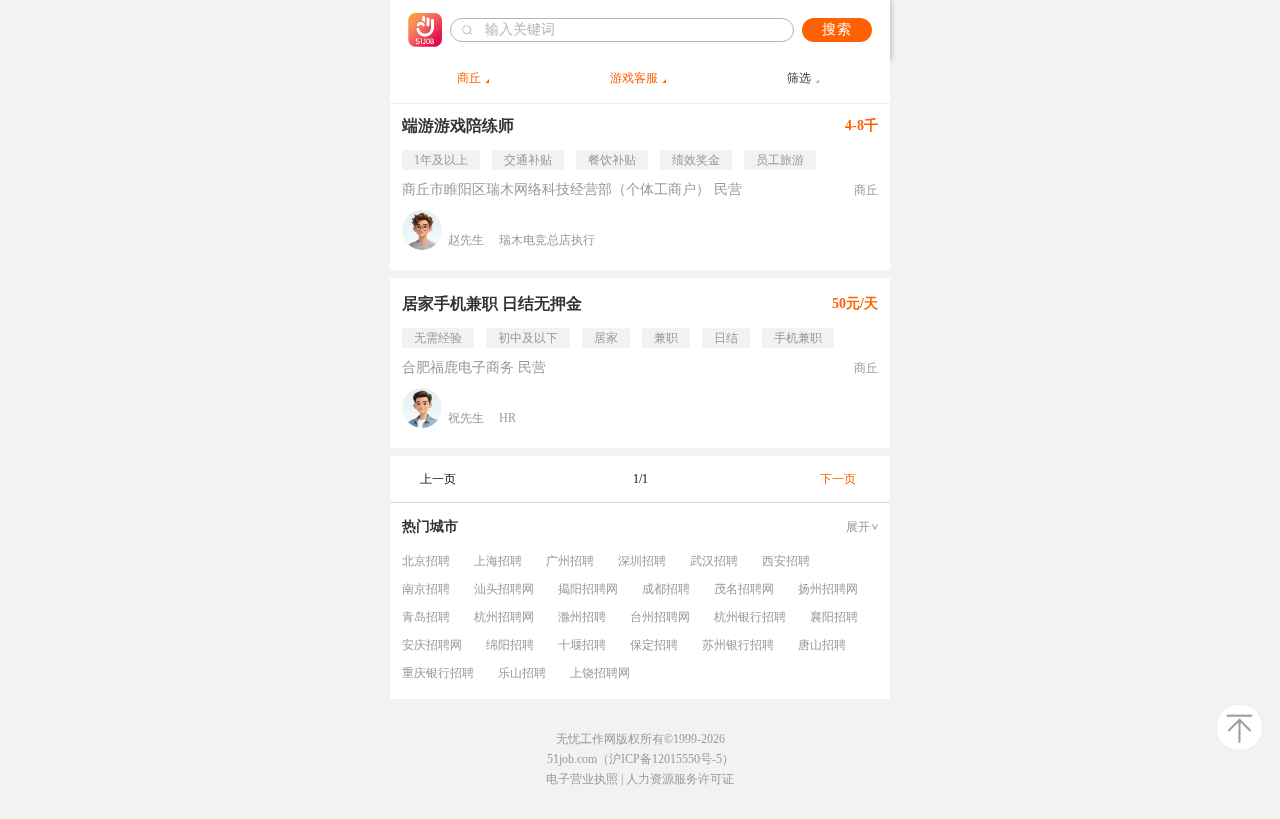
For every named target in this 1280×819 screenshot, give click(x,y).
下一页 (838, 479)
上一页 (438, 479)
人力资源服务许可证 (680, 779)
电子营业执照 (582, 779)
